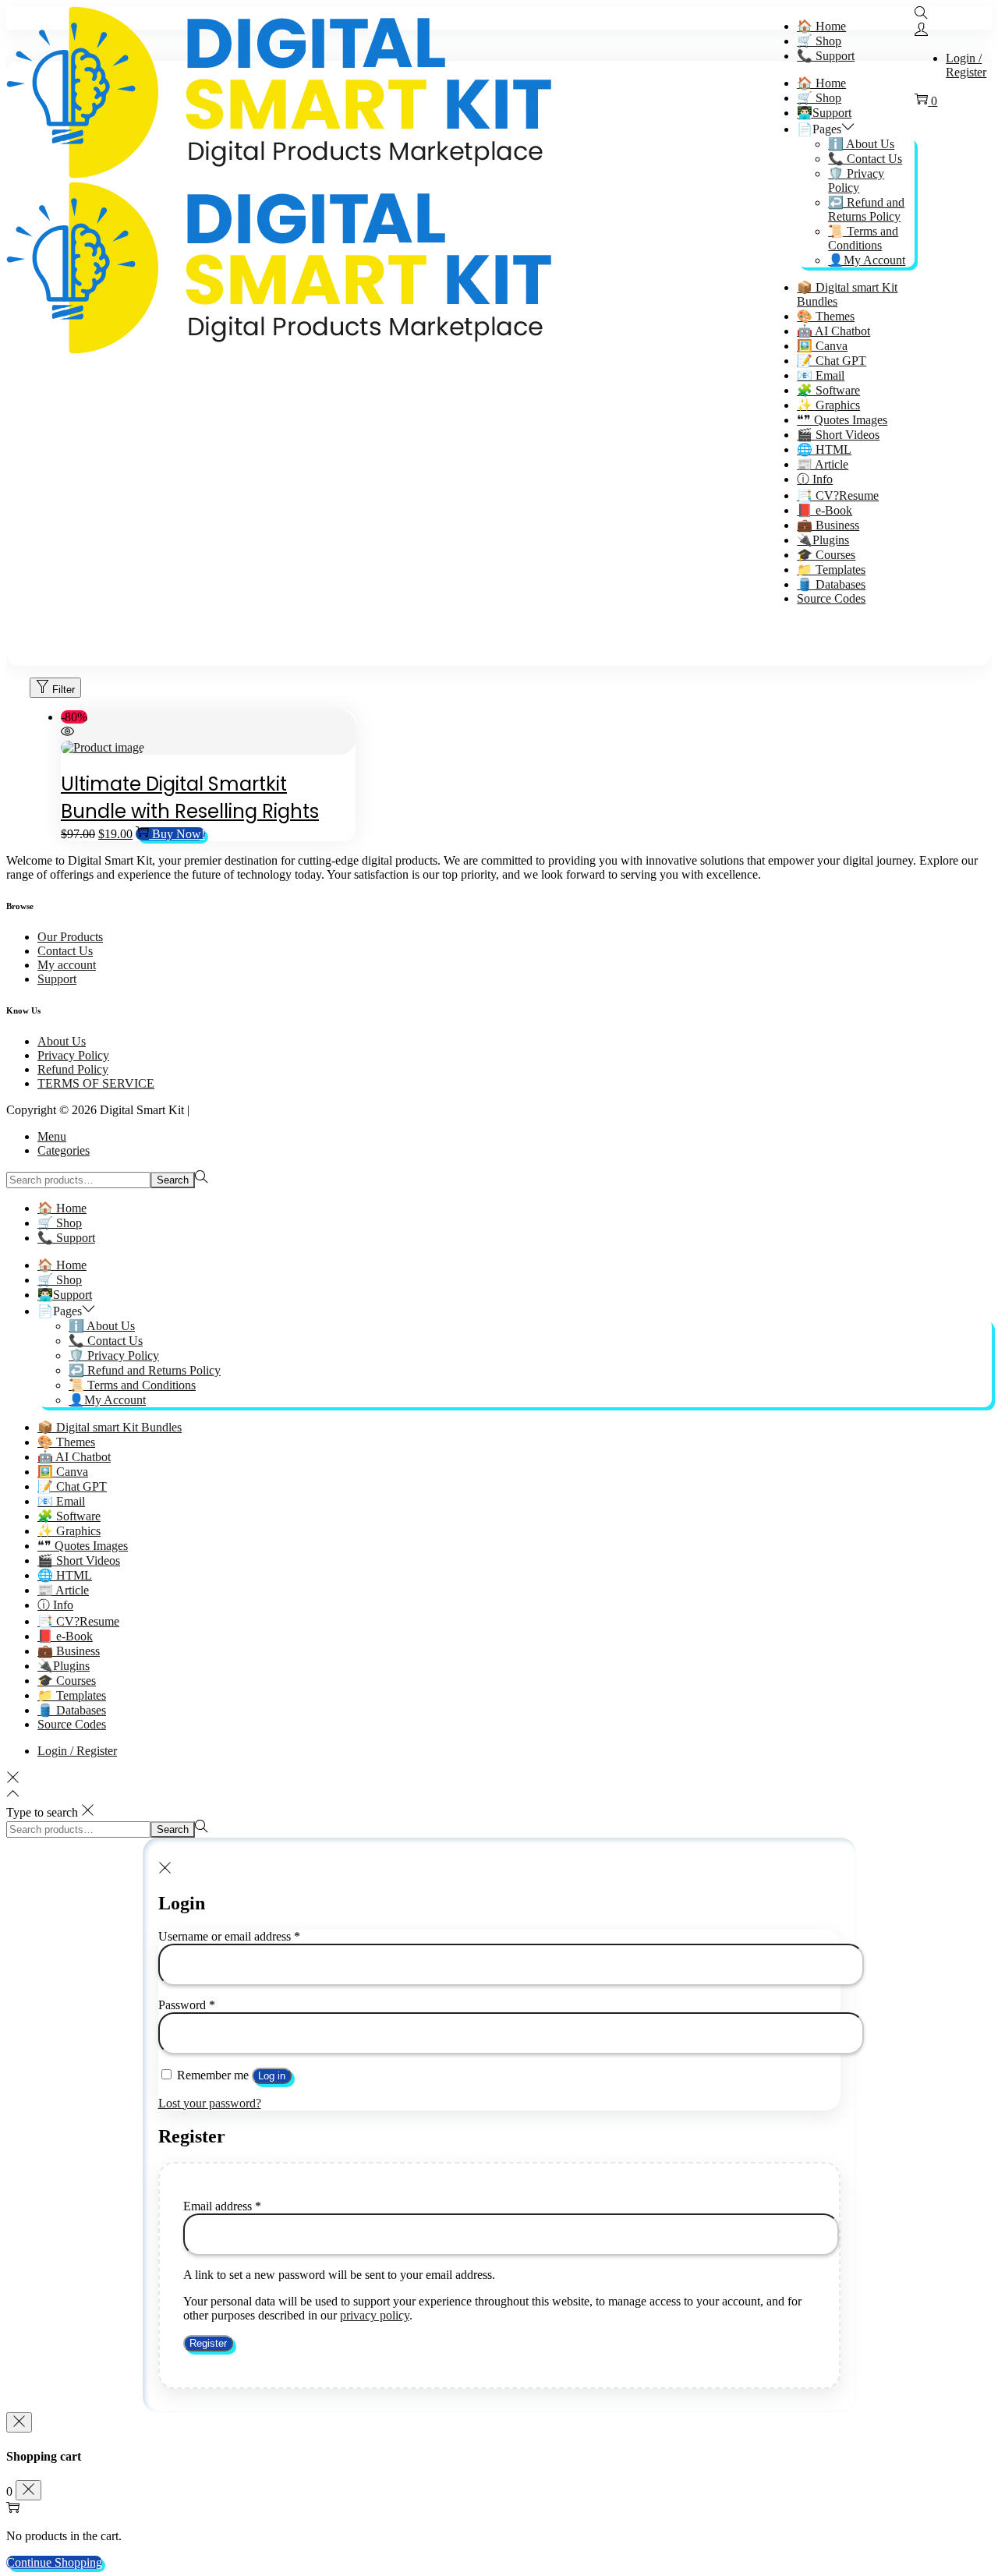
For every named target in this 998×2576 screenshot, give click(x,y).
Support (57, 979)
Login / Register (966, 65)
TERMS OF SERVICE (96, 1083)
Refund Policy (73, 1069)
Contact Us (65, 951)
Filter (64, 690)
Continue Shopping (54, 2562)
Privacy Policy (73, 1055)
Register (208, 2343)
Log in (272, 2076)
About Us (62, 1041)
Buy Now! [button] (179, 834)
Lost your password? (210, 2103)
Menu (52, 1136)
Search (173, 1180)
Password (187, 2005)
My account (67, 965)
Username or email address (229, 1936)
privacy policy (375, 2315)
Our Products (70, 937)
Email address (222, 2206)
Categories (64, 1150)
